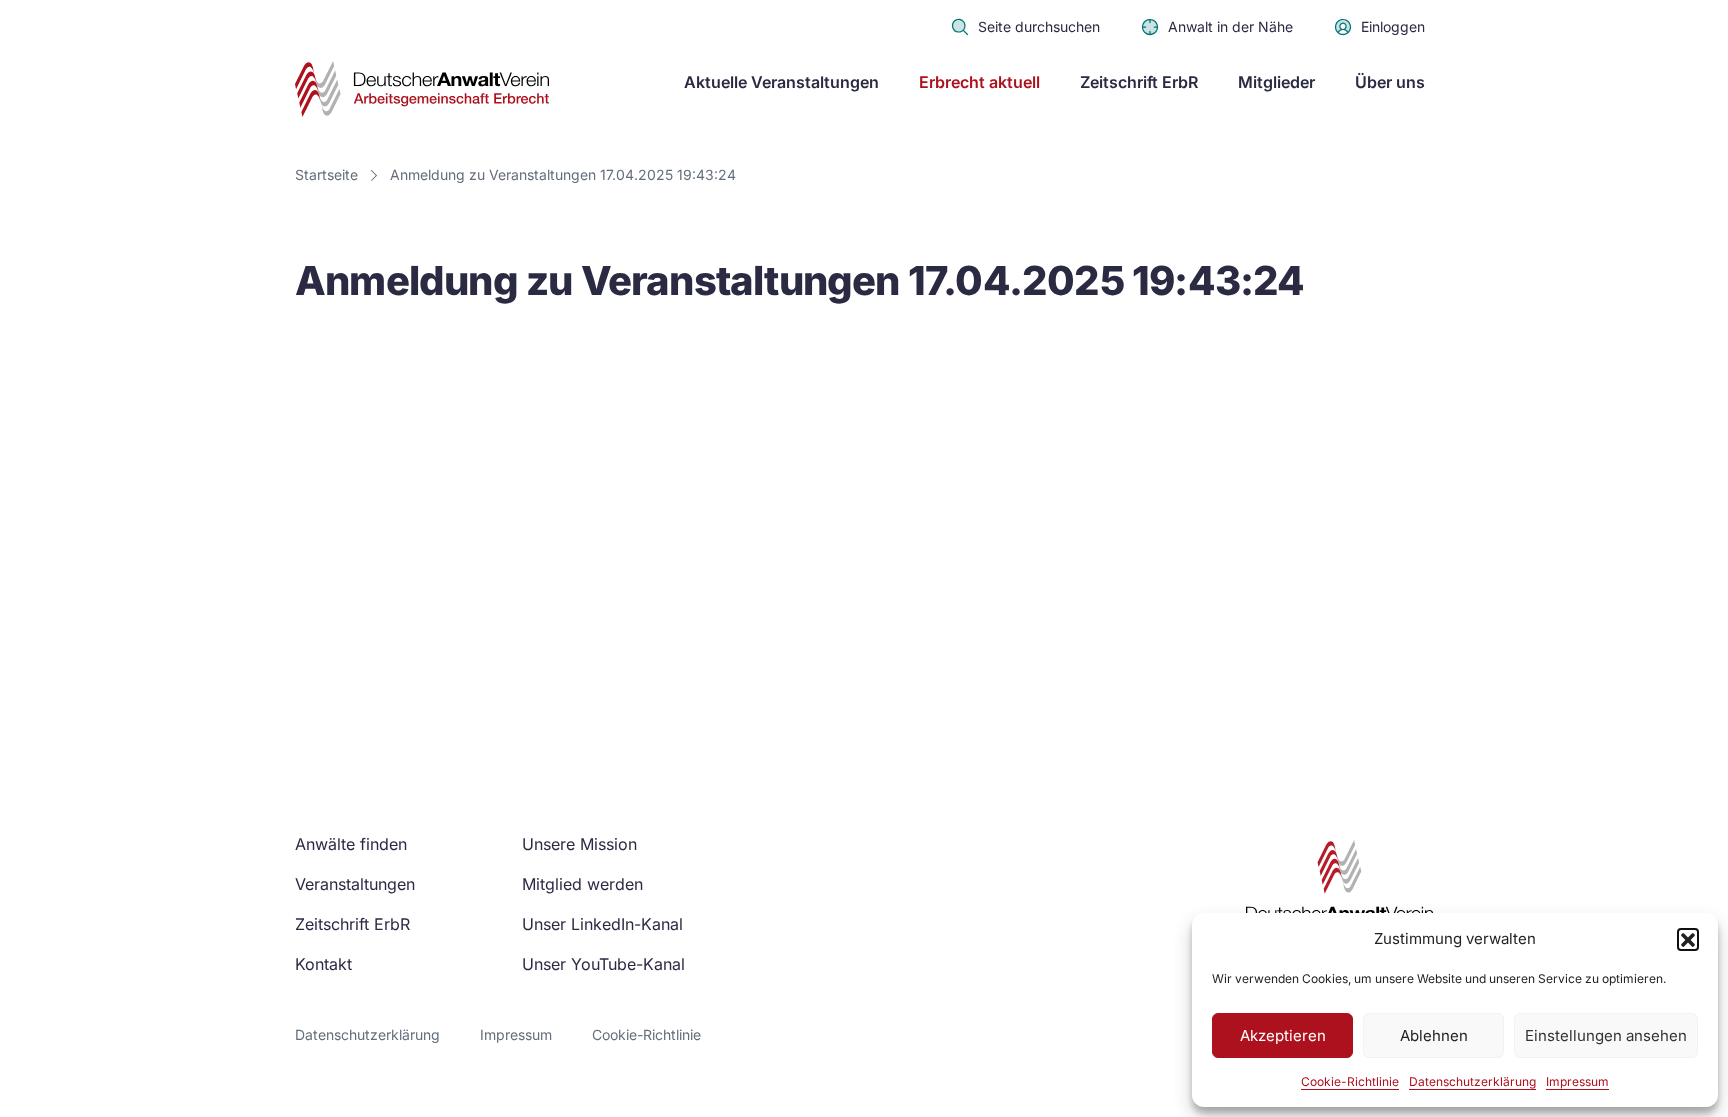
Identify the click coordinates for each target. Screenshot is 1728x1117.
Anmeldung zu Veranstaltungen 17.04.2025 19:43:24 (563, 174)
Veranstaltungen (355, 884)
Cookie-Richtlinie (1350, 1081)
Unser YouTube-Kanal (603, 964)
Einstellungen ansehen (1606, 1035)
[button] (1688, 939)
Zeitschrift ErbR (1139, 82)
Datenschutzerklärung (1472, 1081)
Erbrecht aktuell (979, 82)
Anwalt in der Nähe (1230, 26)
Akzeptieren (1283, 1035)
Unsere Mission (579, 844)
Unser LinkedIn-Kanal (602, 924)
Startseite (326, 174)
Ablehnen (1434, 1035)
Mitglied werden (582, 884)
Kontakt (323, 964)
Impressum (1577, 1081)
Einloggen (1393, 26)
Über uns (1390, 82)
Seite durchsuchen (1039, 26)
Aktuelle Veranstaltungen (781, 82)
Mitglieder (1276, 82)
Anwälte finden (351, 844)
